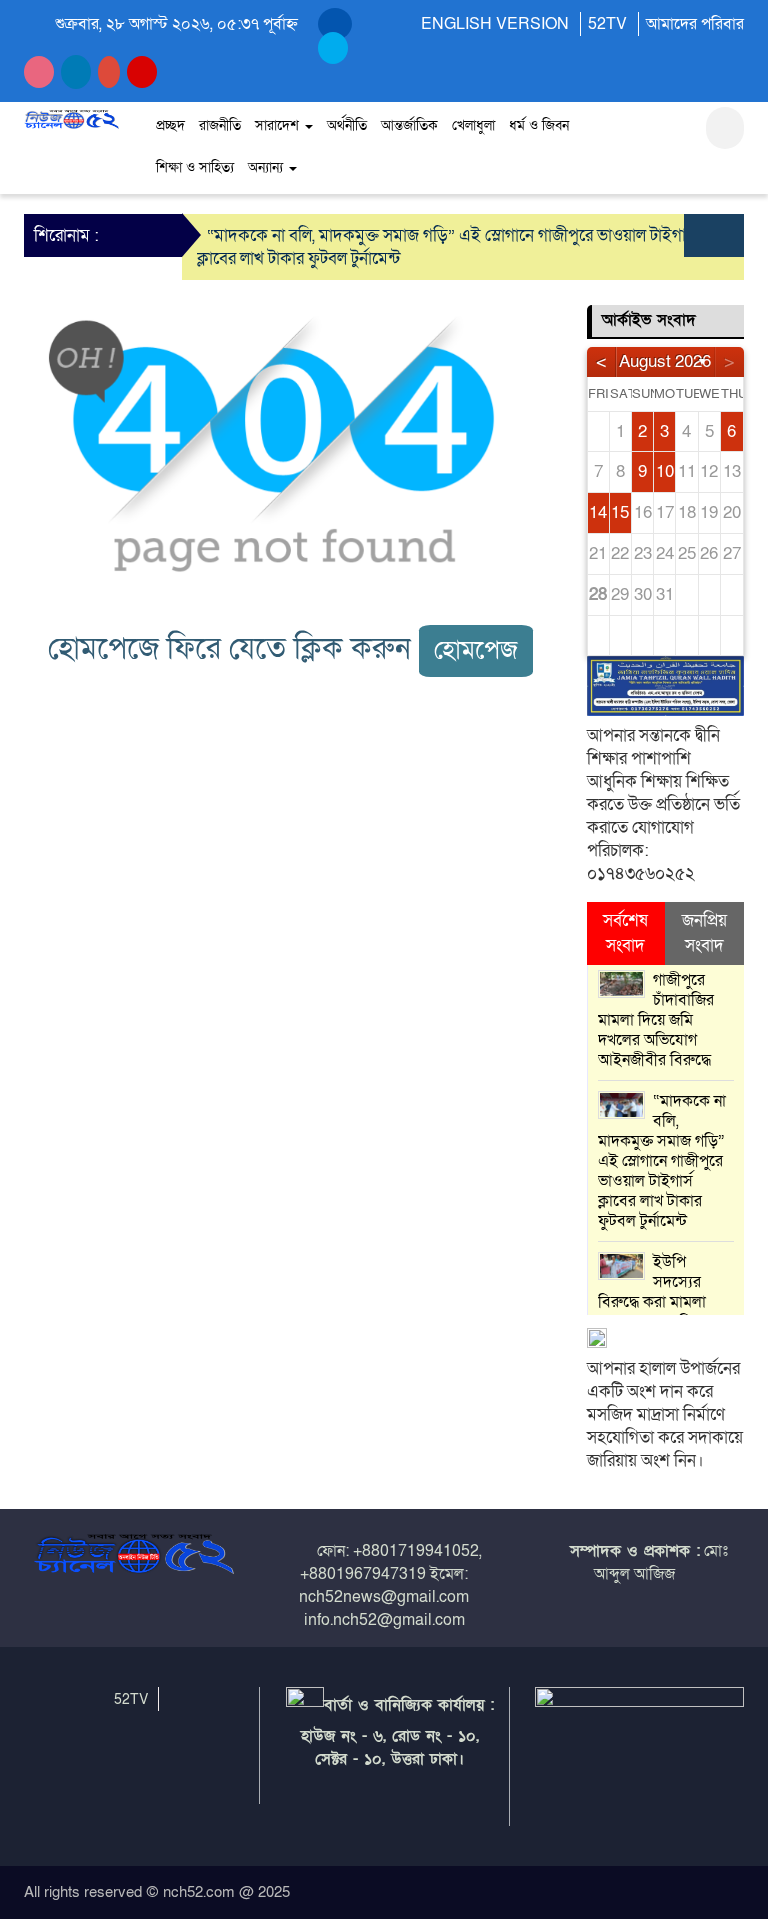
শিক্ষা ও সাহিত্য (195, 167)
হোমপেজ (476, 650)
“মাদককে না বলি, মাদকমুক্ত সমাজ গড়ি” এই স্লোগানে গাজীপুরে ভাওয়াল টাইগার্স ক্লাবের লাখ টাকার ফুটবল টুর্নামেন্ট (662, 1161)
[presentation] (699, 235)
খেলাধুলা (473, 125)
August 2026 (665, 361)
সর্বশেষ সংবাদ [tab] (625, 932)
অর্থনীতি (347, 125)
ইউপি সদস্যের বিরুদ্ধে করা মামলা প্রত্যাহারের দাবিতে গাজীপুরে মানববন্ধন (655, 1302)
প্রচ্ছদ (170, 125)
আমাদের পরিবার (695, 24)
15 (620, 512)
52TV (607, 24)
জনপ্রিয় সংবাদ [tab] (704, 932)
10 (665, 471)
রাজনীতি (220, 125)
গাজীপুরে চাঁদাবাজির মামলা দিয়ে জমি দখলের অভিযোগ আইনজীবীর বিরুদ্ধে (656, 1020)
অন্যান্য (267, 167)
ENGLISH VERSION (495, 24)
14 (598, 512)
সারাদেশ (279, 125)
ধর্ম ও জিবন (539, 125)
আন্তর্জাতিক (409, 125)
